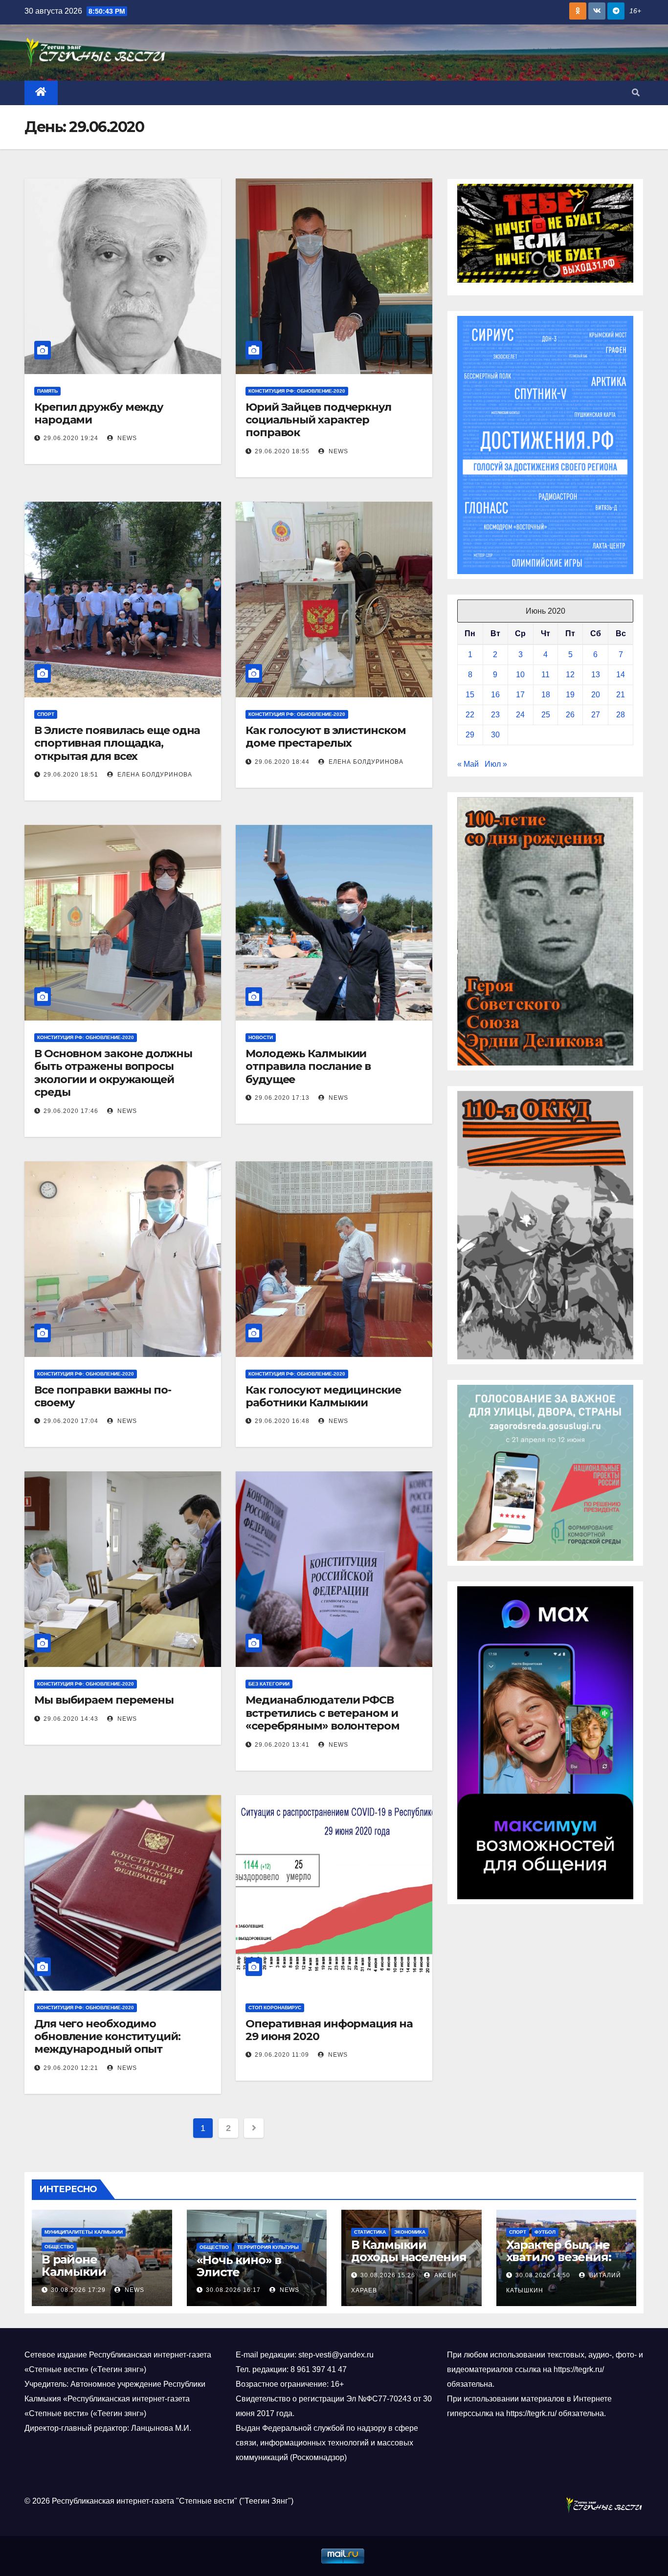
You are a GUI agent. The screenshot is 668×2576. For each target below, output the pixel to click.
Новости (261, 1037)
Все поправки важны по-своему (103, 1396)
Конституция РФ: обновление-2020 (297, 391)
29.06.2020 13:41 (282, 1745)
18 (546, 695)
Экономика (410, 2232)
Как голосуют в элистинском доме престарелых (325, 737)
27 (596, 715)
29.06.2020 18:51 (71, 775)
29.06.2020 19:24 (71, 438)
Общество (59, 2247)
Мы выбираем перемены (104, 1700)
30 (495, 735)
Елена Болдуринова (154, 775)
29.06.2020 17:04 (71, 1421)
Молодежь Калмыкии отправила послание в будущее (308, 1066)
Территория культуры (268, 2247)
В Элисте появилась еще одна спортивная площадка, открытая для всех (117, 743)
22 (470, 715)
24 (520, 715)
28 (621, 715)
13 (596, 675)
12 (570, 675)
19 (570, 695)
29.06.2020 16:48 (282, 1421)
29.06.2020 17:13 (282, 1098)
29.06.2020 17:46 (71, 1111)
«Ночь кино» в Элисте (239, 2266)
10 (520, 675)
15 (470, 695)
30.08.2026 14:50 (543, 2275)
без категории (269, 1684)
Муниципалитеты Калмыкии (84, 2232)
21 (621, 695)
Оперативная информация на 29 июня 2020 (329, 2030)
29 (470, 735)
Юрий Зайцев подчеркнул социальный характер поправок (318, 420)
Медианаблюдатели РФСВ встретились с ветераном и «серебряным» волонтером (323, 1713)
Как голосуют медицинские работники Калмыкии (323, 1396)
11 (546, 675)
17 (520, 695)
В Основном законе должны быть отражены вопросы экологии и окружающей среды (113, 1073)
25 (546, 715)
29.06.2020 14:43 (71, 1719)
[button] (636, 93)
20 (596, 695)
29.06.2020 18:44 (282, 762)
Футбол (545, 2232)
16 (495, 695)
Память (47, 391)
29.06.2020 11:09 (282, 2055)
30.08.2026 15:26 (388, 2275)
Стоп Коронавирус (275, 2008)
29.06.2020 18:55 (282, 451)
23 (495, 715)
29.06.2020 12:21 (71, 2068)
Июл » (496, 764)
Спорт (46, 714)
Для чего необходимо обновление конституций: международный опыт (107, 2037)
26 (570, 715)
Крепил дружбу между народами (99, 413)
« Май (468, 764)
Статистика (370, 2232)
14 (621, 675)
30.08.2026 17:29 (78, 2290)
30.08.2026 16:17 (233, 2290)
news (126, 438)
